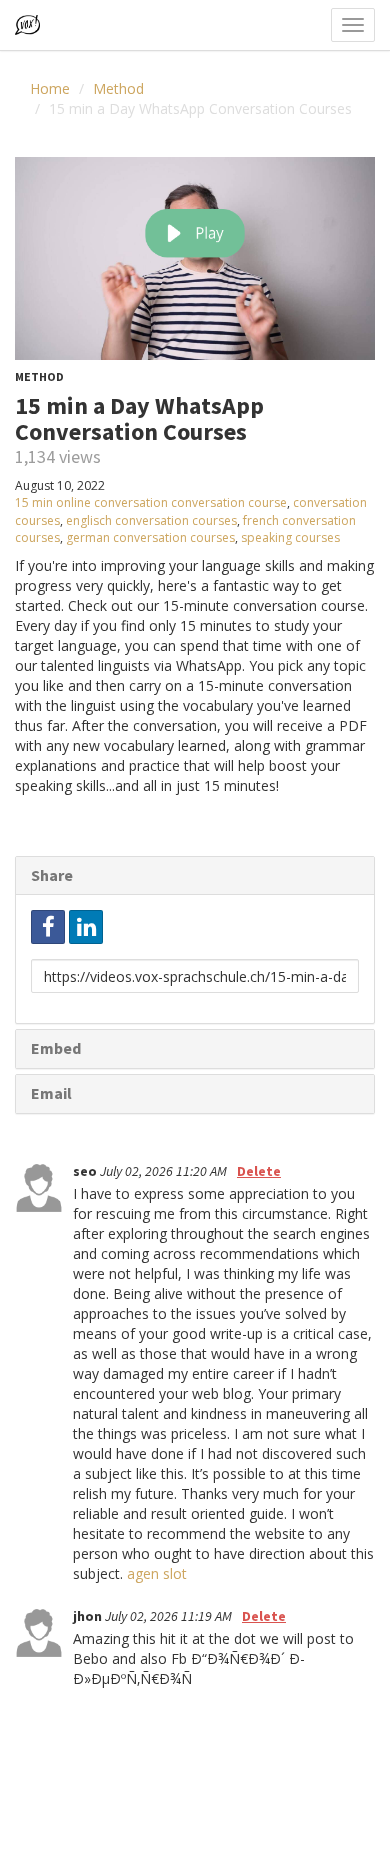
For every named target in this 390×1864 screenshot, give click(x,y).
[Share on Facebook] (48, 927)
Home (50, 88)
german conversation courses (150, 537)
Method (118, 88)
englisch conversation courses (151, 520)
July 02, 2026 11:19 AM (170, 1616)
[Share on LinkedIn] (86, 927)
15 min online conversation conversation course (151, 502)
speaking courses (290, 537)
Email (51, 1093)
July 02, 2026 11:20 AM (165, 1171)
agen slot (157, 1573)
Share (52, 875)
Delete (259, 1171)
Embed (56, 1048)
